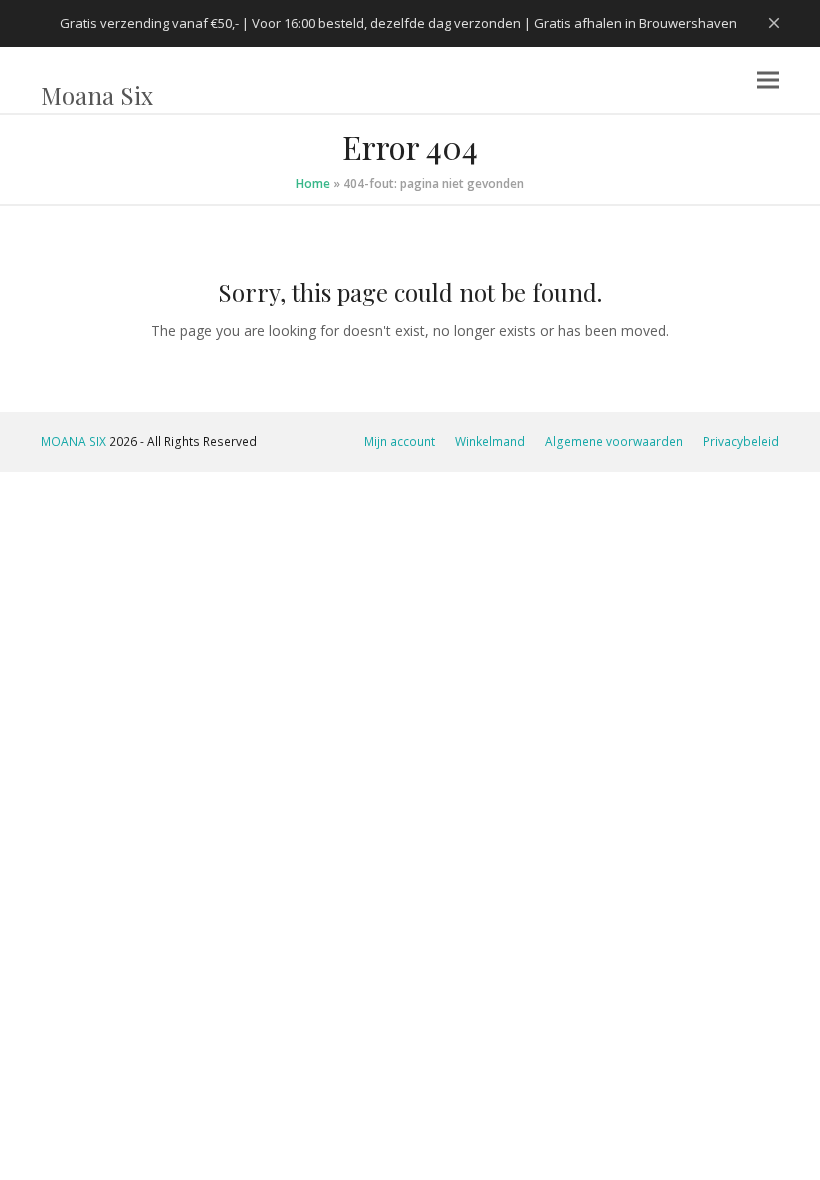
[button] (768, 80)
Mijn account (399, 441)
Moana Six (97, 95)
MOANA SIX (73, 441)
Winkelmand (490, 441)
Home (313, 183)
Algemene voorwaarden (614, 441)
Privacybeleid (741, 441)
